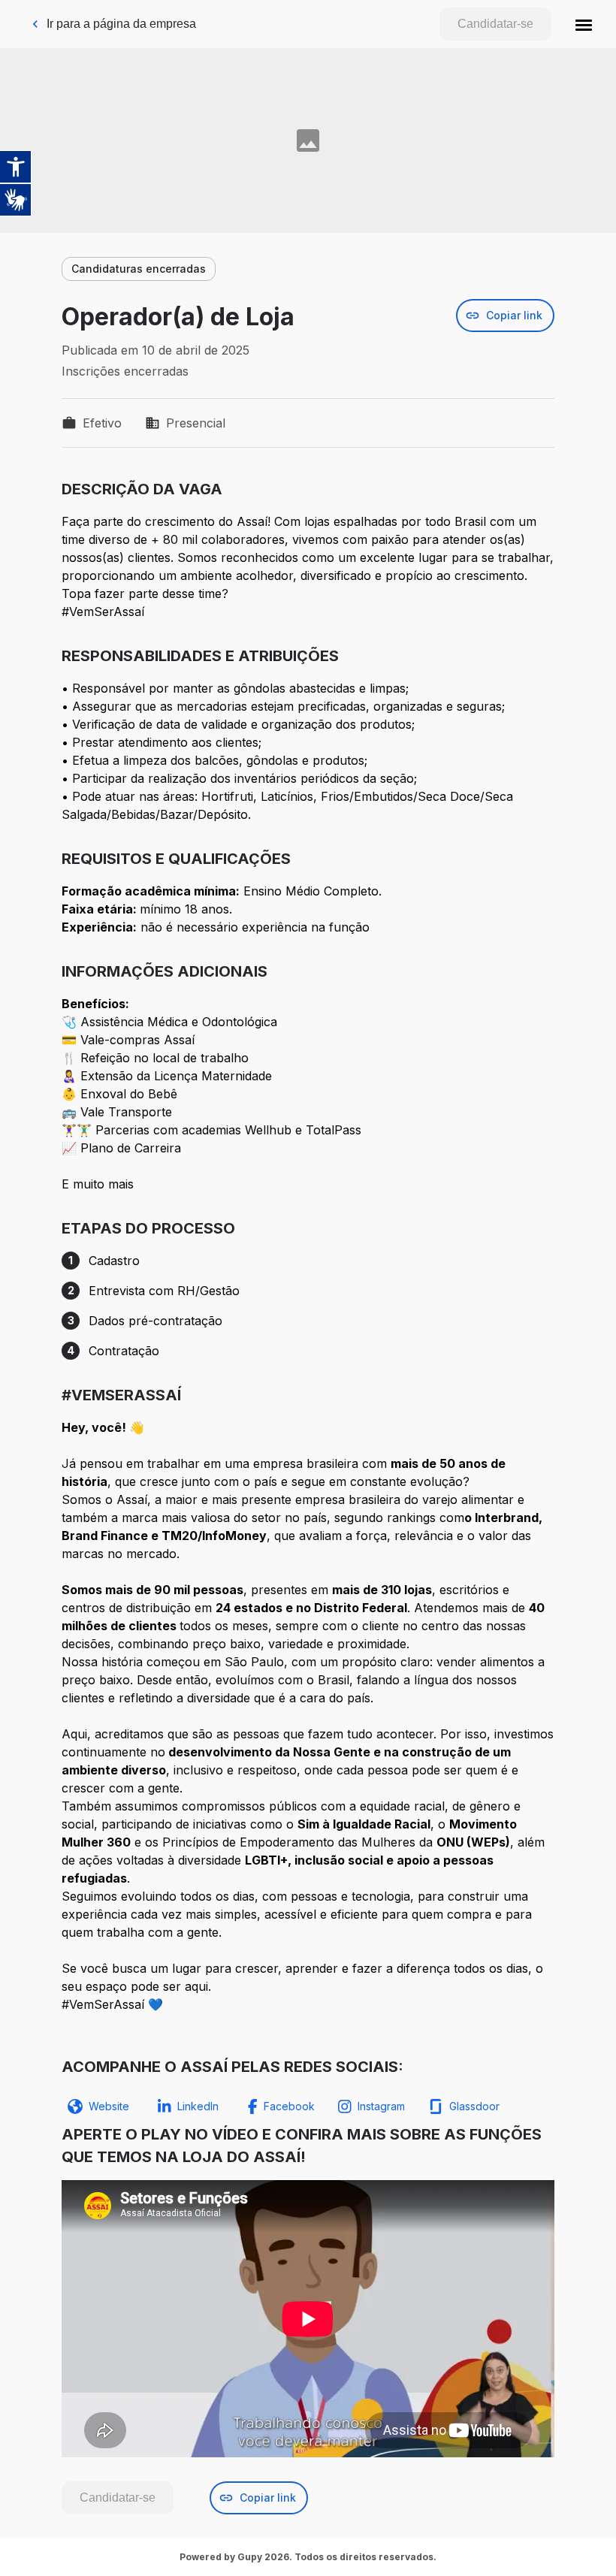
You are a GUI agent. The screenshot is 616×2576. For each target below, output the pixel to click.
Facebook (289, 2106)
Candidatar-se (495, 24)
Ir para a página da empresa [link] (121, 24)
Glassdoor (474, 2106)
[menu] (584, 24)
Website (109, 2106)
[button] (584, 24)
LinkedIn (198, 2106)
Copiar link (514, 315)
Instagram (381, 2106)
